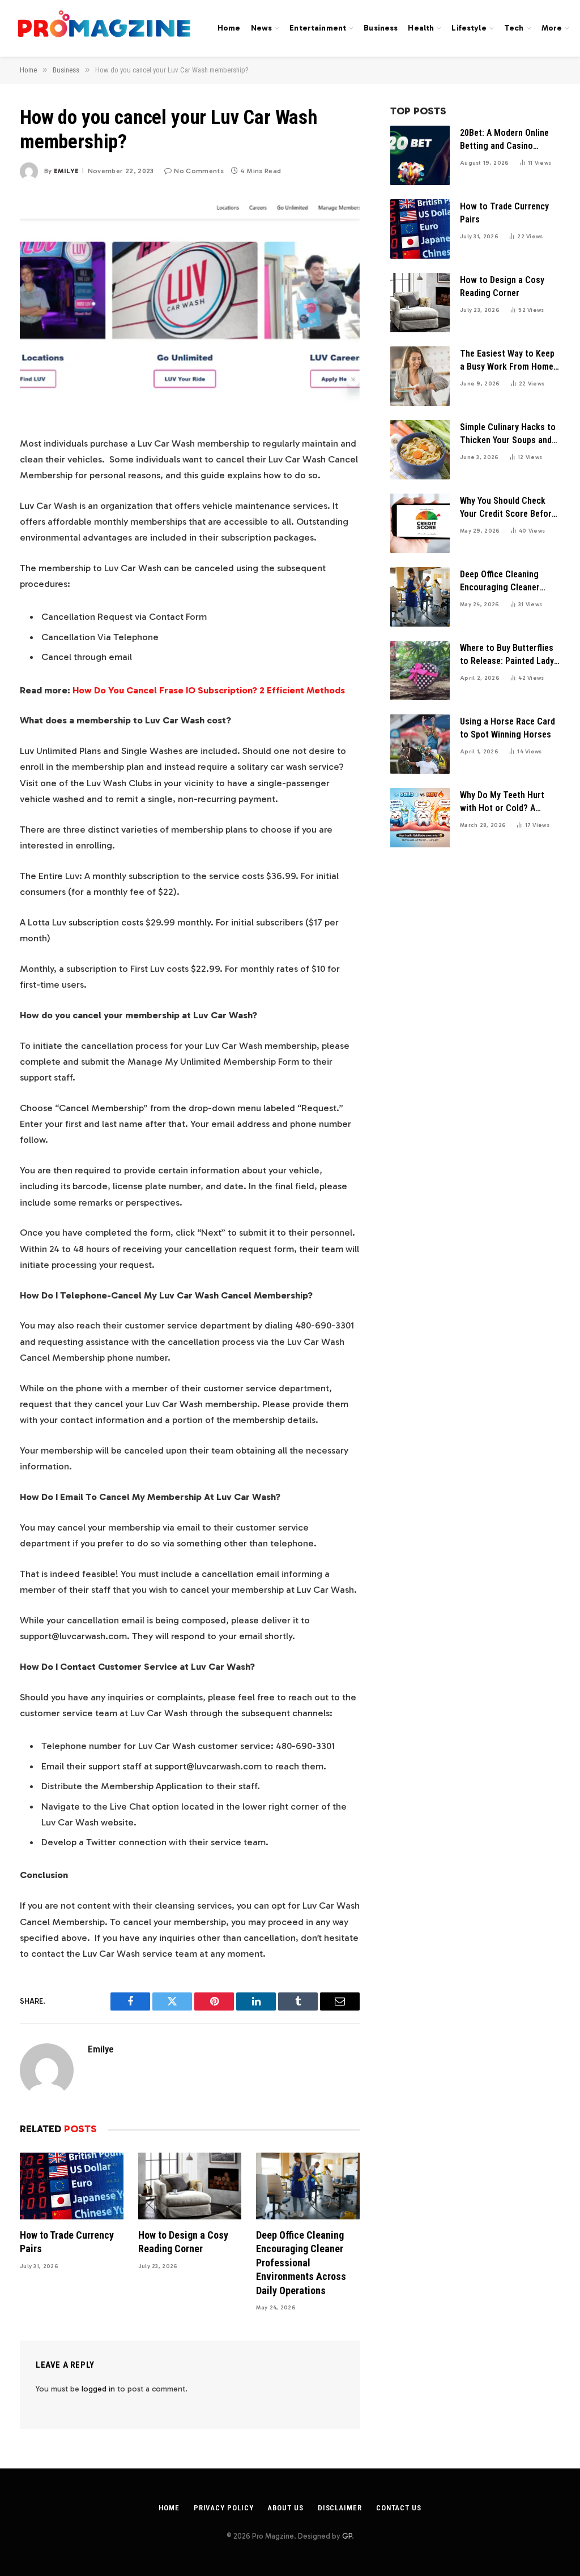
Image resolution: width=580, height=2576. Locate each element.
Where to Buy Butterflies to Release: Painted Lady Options (507, 655)
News (262, 28)
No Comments (199, 171)
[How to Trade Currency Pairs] (72, 2186)
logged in (98, 2389)
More (552, 28)
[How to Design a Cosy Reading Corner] (190, 2186)
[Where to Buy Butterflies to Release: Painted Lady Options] (420, 670)
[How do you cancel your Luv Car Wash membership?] (190, 306)
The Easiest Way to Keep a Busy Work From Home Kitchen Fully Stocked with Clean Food (507, 361)
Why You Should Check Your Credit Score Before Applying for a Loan (508, 508)
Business (381, 28)
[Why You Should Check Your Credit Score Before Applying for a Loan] (420, 523)
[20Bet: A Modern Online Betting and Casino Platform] (420, 155)
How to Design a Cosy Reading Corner (183, 2242)
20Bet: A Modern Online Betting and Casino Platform (504, 140)
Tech (514, 28)
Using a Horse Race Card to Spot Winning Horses (507, 728)
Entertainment (318, 28)
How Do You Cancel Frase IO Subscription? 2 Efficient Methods (209, 690)
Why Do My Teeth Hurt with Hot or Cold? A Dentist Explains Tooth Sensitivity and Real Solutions (503, 802)
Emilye (66, 171)
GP (347, 2536)
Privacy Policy (224, 2508)
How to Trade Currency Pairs (67, 2242)
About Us (285, 2508)
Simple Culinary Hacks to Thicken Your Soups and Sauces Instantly (508, 434)
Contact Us (399, 2508)
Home (229, 28)
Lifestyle (469, 28)
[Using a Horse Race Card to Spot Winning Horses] (420, 744)
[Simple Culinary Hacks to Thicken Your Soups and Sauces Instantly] (420, 450)
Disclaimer (340, 2508)
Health (421, 28)
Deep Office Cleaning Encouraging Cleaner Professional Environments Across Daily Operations (301, 2263)
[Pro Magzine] (105, 28)
